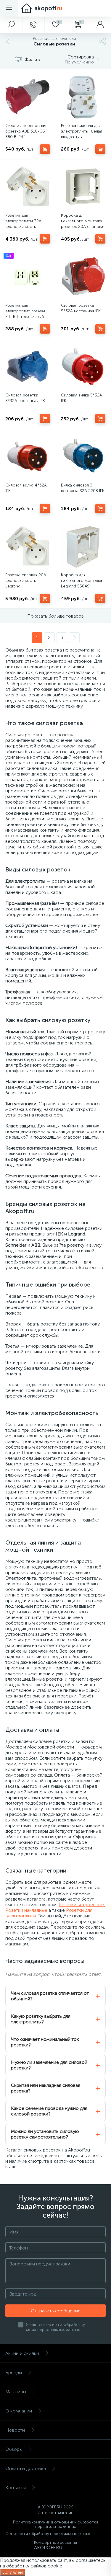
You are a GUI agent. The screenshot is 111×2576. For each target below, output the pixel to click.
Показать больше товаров (55, 616)
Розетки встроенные (81, 1905)
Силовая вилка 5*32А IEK (82, 398)
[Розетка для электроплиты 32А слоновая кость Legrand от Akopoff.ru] (28, 187)
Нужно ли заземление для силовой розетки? (49, 2065)
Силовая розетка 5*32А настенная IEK (81, 308)
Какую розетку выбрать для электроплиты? (41, 2019)
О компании (19, 2411)
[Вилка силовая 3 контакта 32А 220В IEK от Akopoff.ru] (83, 457)
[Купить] (45, 149)
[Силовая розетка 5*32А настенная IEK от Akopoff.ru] (83, 277)
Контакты (16, 2488)
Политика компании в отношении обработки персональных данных (55, 2524)
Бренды (14, 2372)
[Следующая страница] (74, 638)
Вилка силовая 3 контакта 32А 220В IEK (83, 488)
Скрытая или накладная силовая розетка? (46, 2088)
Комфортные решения (55, 2542)
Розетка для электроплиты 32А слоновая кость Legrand (23, 224)
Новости (15, 2430)
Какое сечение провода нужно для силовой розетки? (49, 2111)
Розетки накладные (26, 1910)
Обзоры (14, 2449)
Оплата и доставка (26, 2468)
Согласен (13, 2572)
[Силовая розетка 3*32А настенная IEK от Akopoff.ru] (28, 367)
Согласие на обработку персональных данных (48, 2534)
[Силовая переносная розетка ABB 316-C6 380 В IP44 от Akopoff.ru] (28, 97)
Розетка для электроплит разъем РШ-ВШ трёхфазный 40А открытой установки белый (25, 317)
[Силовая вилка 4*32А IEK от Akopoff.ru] (28, 457)
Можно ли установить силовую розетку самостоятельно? (45, 2134)
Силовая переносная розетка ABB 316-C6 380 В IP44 (26, 131)
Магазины (16, 2392)
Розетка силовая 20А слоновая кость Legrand (26, 581)
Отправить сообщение (56, 2311)
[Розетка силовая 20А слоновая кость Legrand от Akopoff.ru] (28, 547)
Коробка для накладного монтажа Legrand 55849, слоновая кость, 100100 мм (82, 586)
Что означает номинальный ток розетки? (45, 2042)
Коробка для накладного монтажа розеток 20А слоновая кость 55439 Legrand (83, 224)
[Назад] (7, 41)
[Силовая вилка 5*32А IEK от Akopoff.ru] (83, 367)
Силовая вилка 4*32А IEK (26, 488)
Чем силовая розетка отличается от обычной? (50, 1996)
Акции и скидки (22, 2353)
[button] (11, 25)
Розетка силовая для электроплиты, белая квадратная (82, 131)
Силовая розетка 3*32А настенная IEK (25, 398)
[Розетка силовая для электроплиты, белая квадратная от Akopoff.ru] (83, 97)
